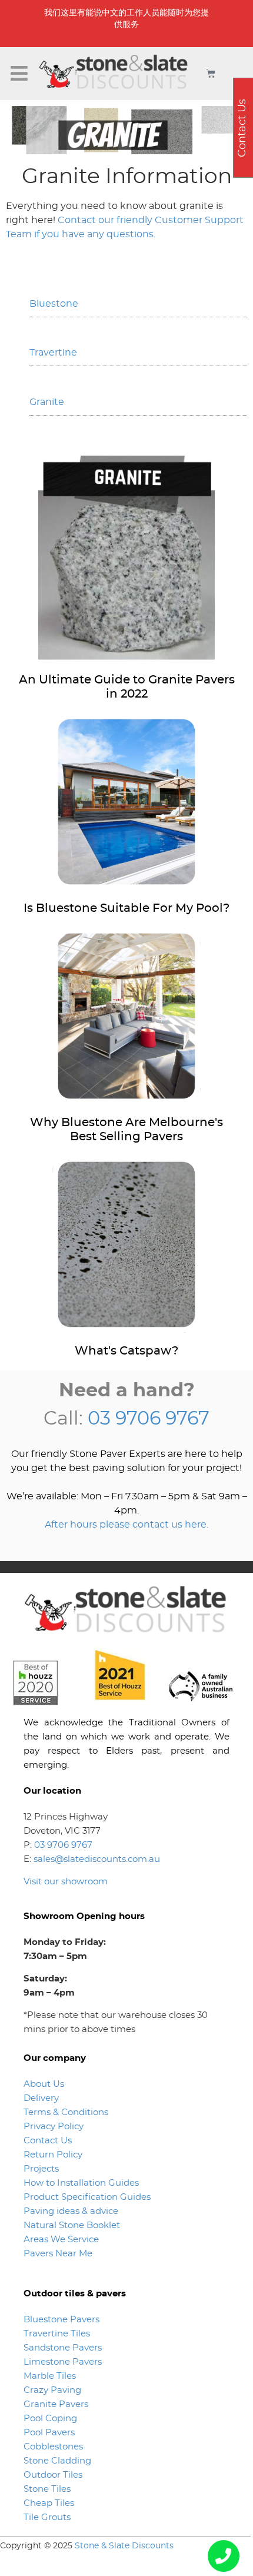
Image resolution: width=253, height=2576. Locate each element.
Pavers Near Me (58, 2254)
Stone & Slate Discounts (124, 2546)
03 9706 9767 (149, 1419)
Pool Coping (50, 2419)
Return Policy (53, 2155)
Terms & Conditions (66, 2112)
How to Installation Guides (81, 2183)
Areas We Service (61, 2240)
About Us (44, 2084)
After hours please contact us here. (126, 1525)
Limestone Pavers (63, 2362)
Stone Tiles (47, 2489)
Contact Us (48, 2141)
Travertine (53, 353)
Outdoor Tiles (53, 2475)
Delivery (41, 2098)
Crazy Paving (52, 2390)
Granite (47, 402)
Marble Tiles (50, 2376)
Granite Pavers (56, 2404)
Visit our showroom (66, 1882)
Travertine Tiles (57, 2334)
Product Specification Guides (88, 2197)
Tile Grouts (47, 2517)
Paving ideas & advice (71, 2211)
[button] (19, 74)
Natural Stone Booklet (72, 2225)
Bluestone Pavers (61, 2320)
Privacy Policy (54, 2127)
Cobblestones (53, 2447)
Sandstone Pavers (63, 2348)
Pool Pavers (49, 2433)
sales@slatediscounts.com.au (97, 1859)
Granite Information (127, 177)
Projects (41, 2169)
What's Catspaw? (126, 1351)
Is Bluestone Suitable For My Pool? (126, 908)
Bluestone (54, 304)
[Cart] (211, 73)
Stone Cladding (57, 2461)
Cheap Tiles (49, 2503)
